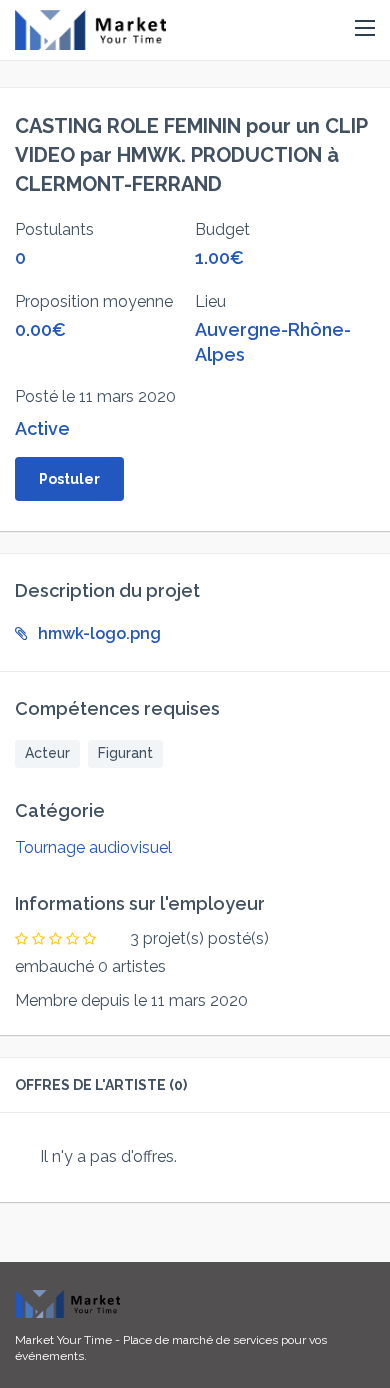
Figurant (125, 753)
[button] (365, 29)
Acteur (47, 753)
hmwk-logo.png (99, 633)
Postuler (69, 479)
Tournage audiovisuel (93, 847)
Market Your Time (63, 1340)
